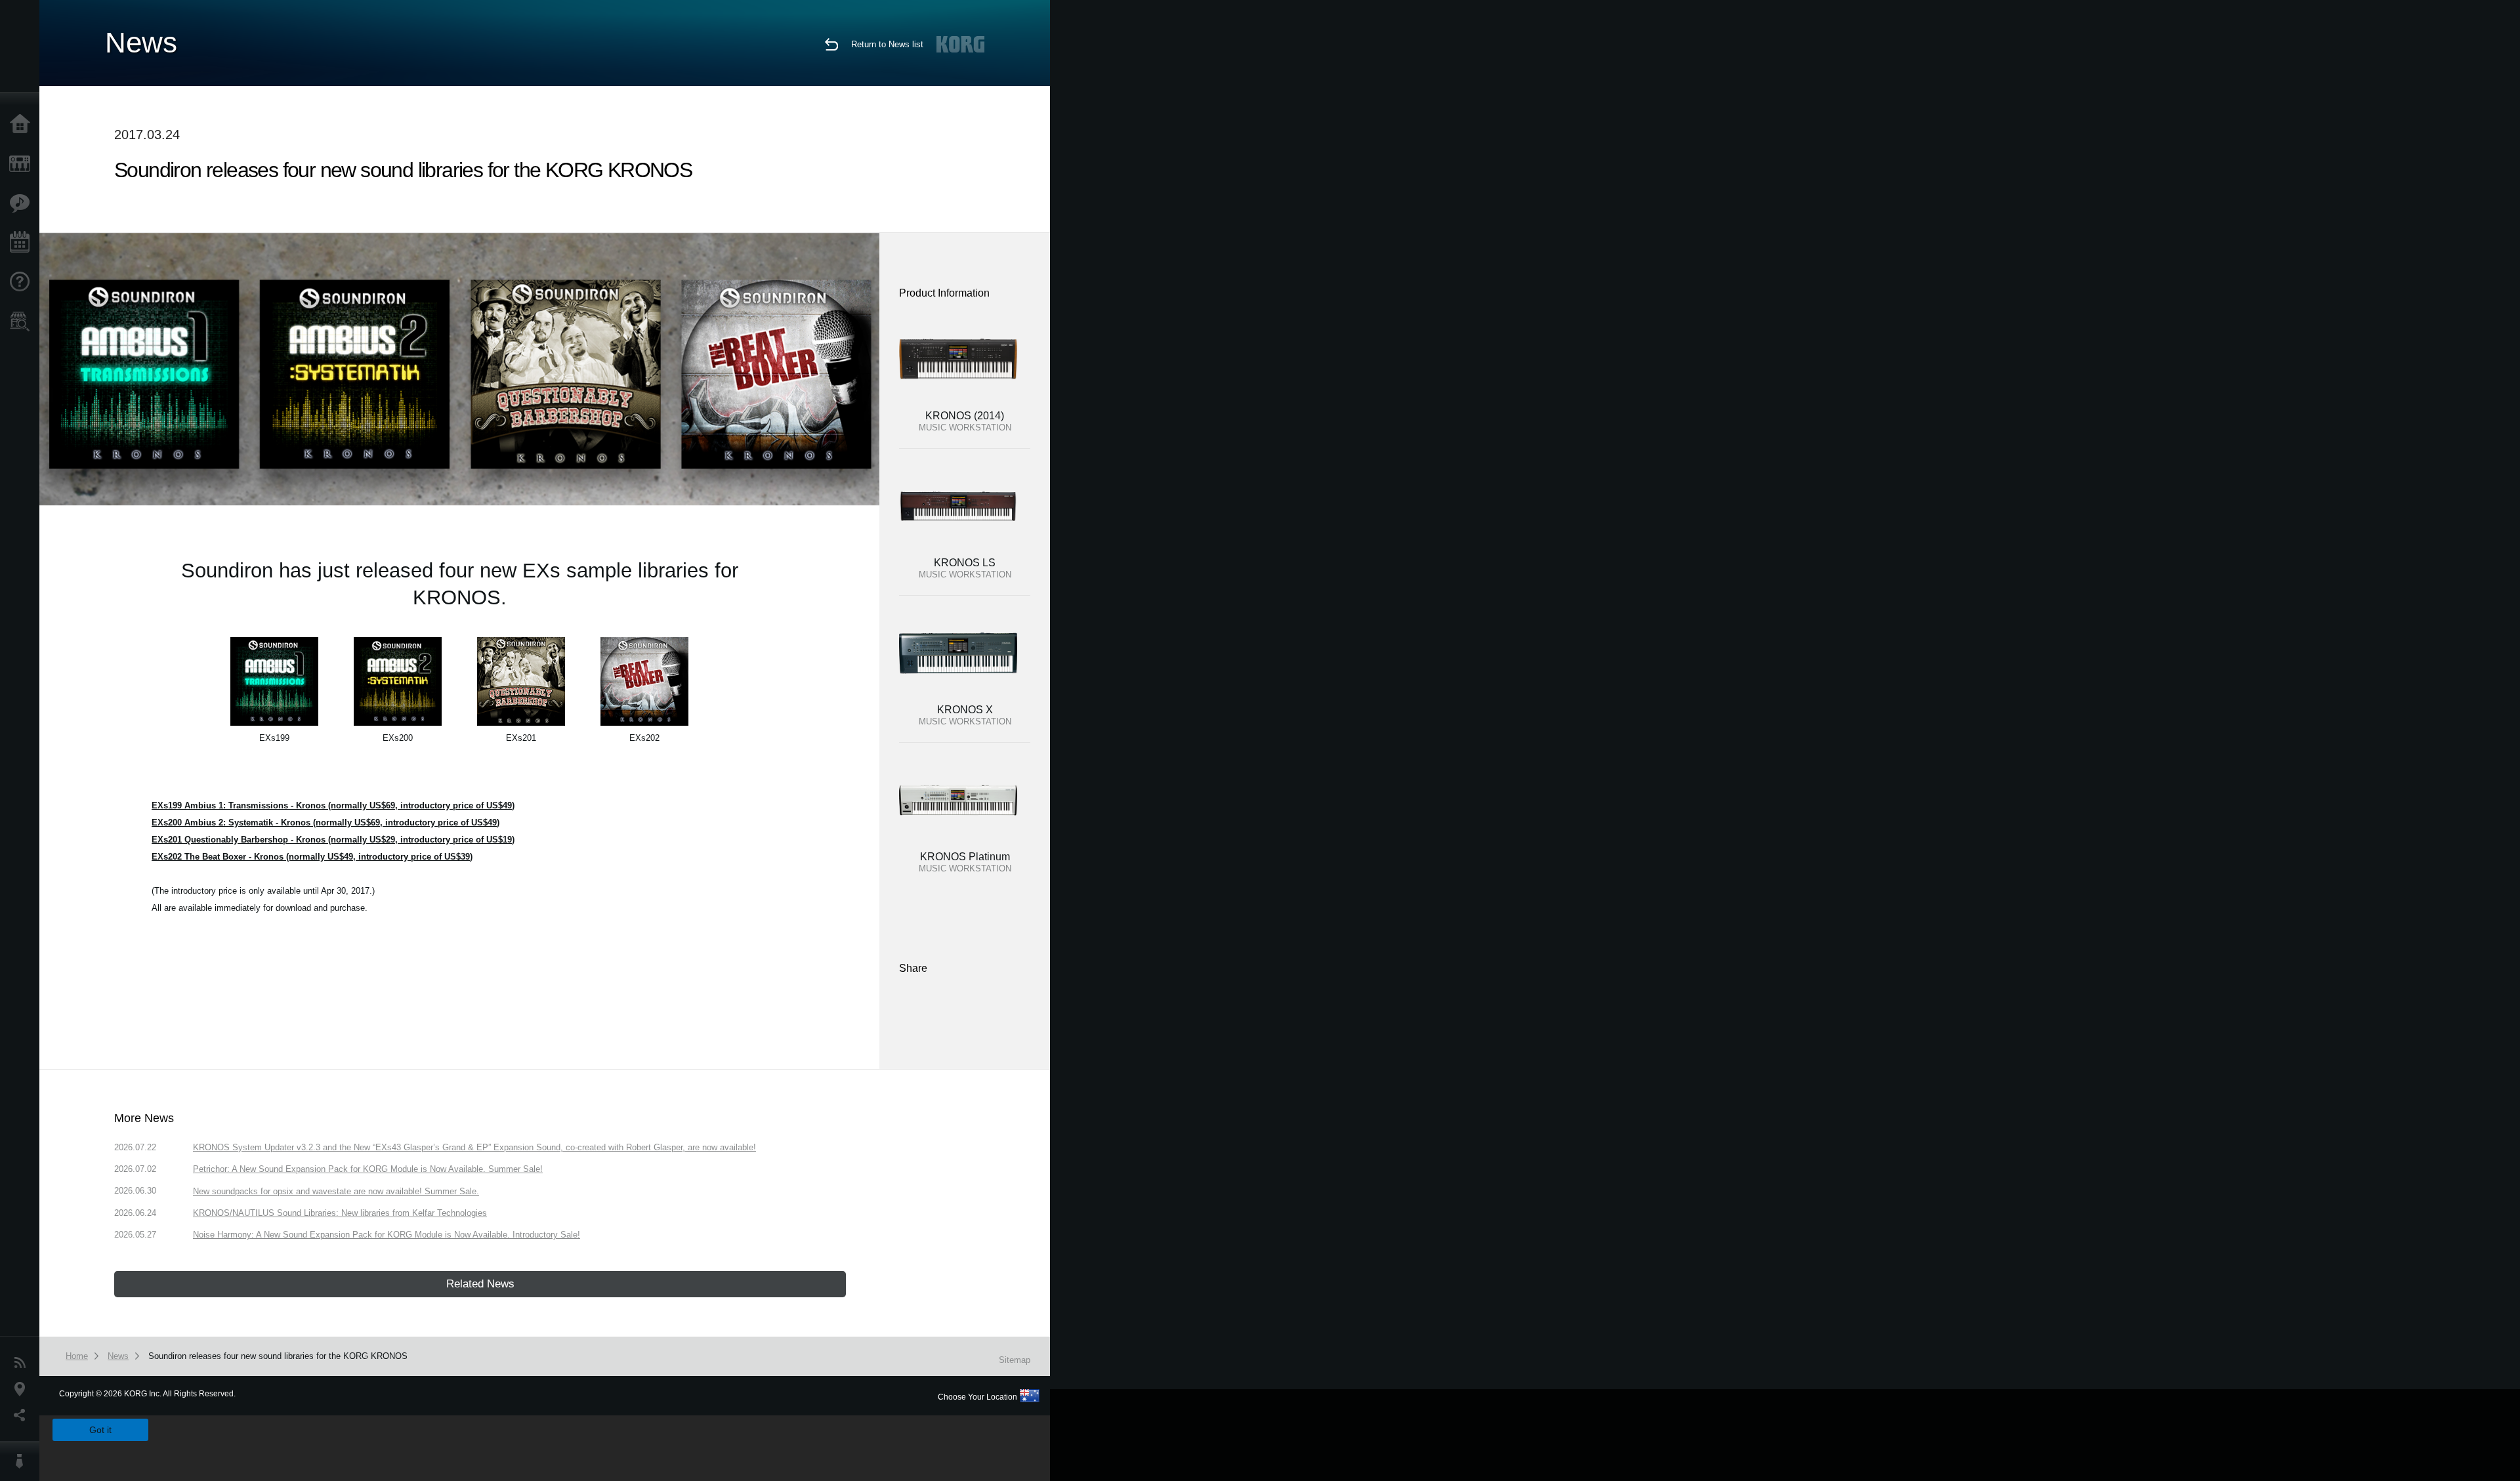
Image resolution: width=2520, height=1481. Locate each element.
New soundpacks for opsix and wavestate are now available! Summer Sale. (336, 1191)
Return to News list (887, 44)
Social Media (23, 1415)
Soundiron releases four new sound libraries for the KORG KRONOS (278, 1356)
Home (23, 125)
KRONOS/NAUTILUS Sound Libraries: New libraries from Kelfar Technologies (340, 1213)
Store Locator (23, 322)
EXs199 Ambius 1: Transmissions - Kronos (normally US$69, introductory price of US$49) (333, 805)
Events (23, 243)
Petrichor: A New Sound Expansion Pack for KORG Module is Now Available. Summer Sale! (368, 1169)
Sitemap (1015, 1360)
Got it (100, 1430)
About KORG (23, 1461)
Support (23, 282)
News (23, 1363)
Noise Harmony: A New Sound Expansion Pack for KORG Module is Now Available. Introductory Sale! (387, 1235)
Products (23, 164)
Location (23, 1389)
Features (23, 203)
